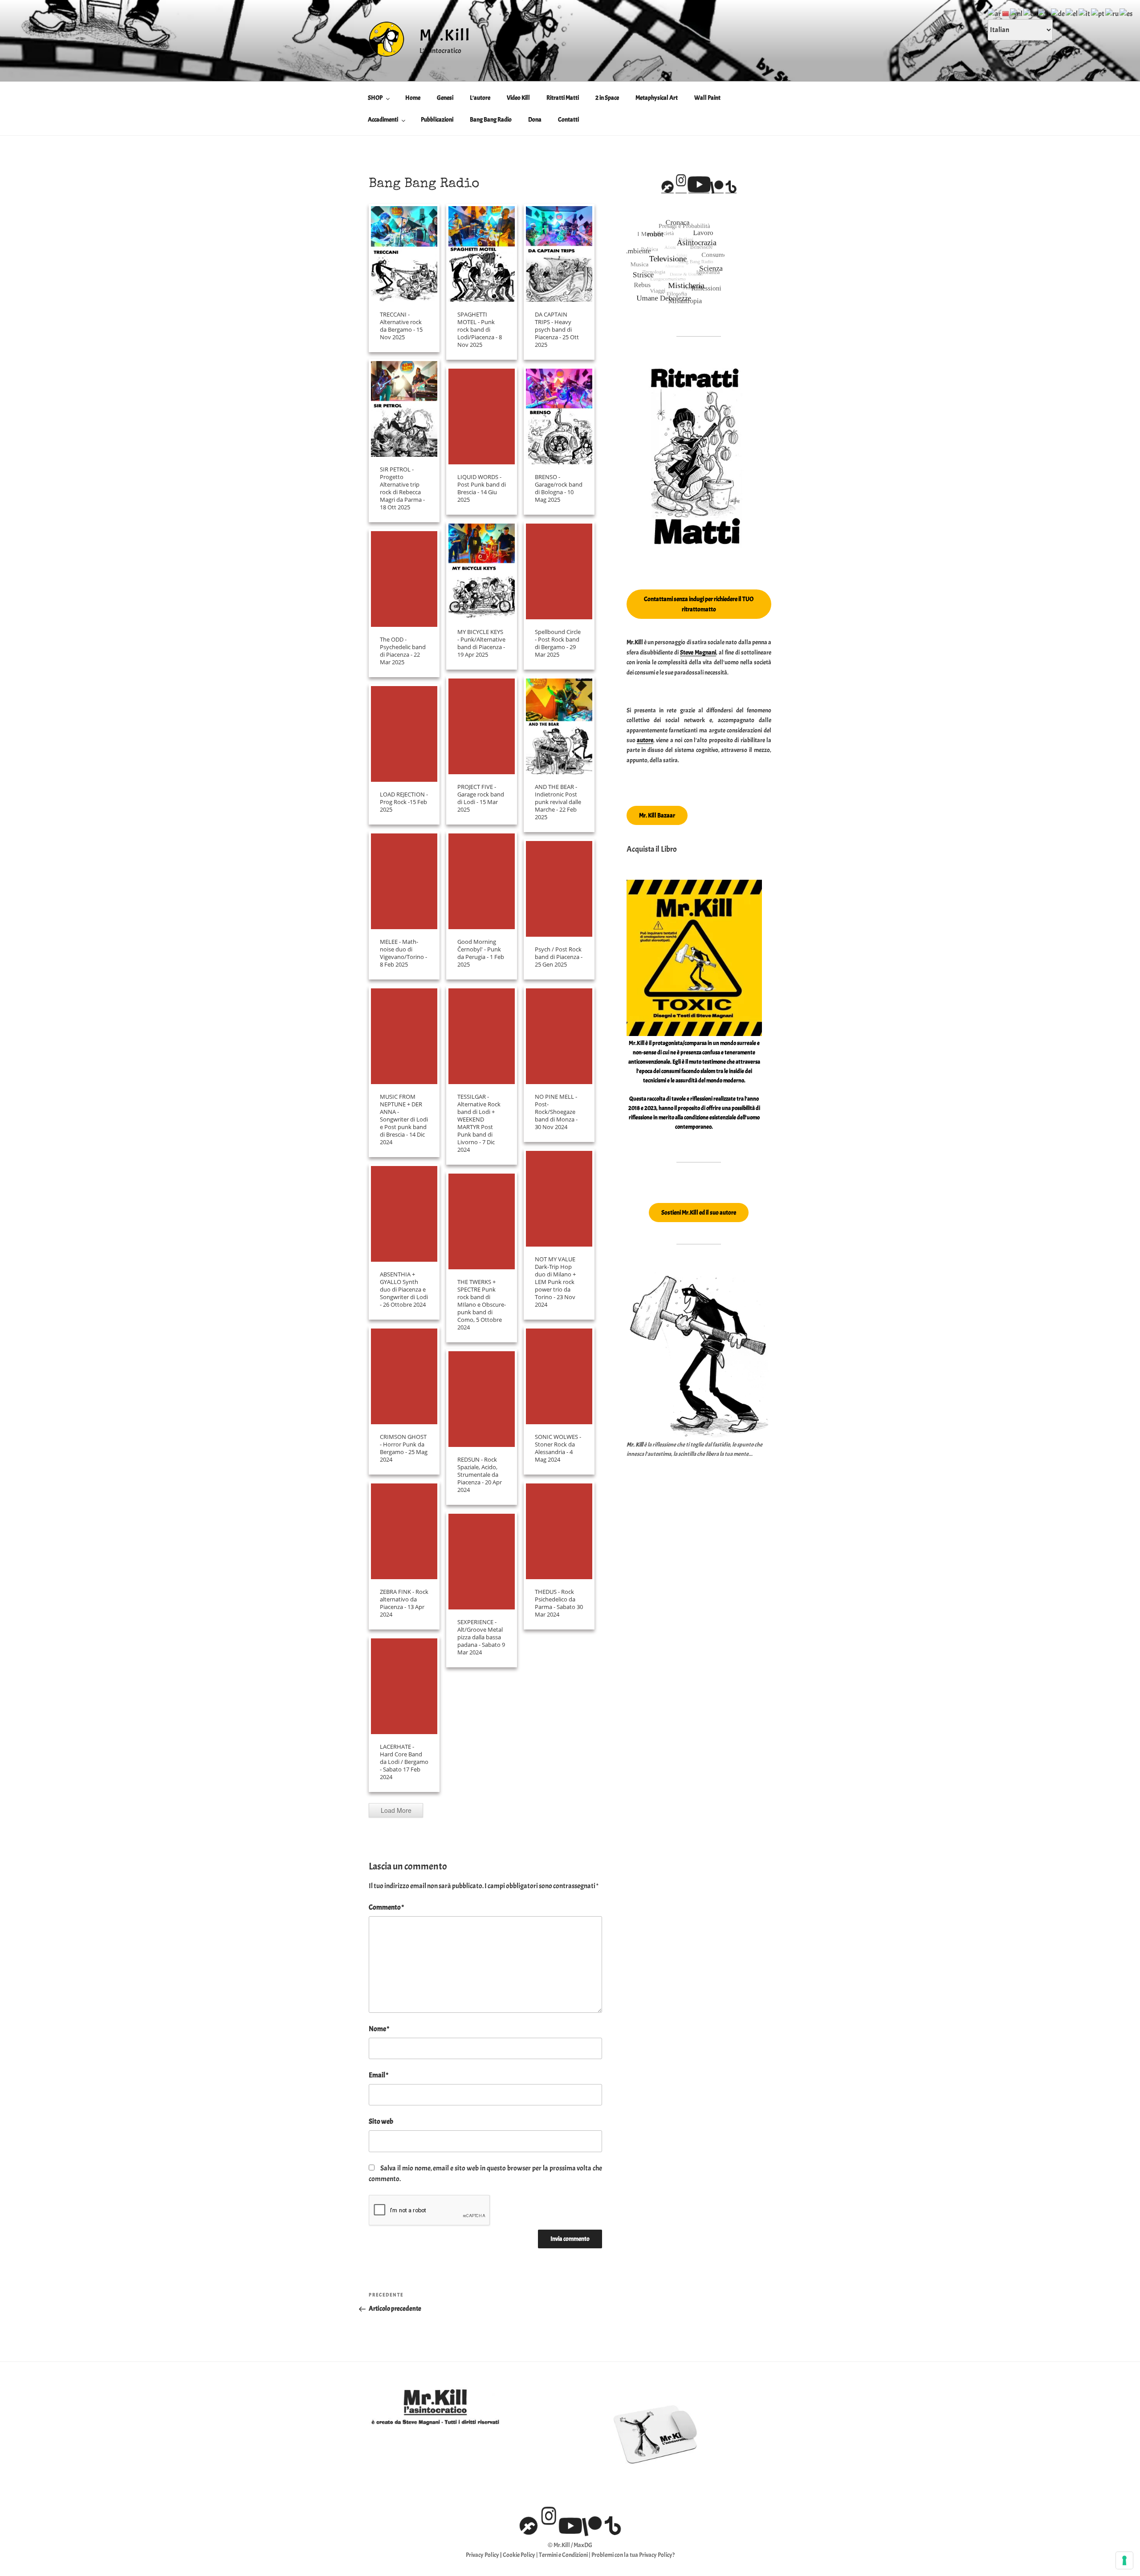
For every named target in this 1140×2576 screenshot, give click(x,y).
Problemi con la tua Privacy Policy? (633, 2555)
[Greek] (1072, 12)
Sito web (381, 2121)
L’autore (480, 98)
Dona (535, 120)
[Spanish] (1126, 12)
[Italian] (1085, 12)
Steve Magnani (698, 652)
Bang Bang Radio (491, 120)
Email (379, 2075)
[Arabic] (995, 12)
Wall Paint (707, 98)
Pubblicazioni (437, 120)
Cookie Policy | (521, 2555)
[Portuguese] (1098, 12)
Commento (386, 1907)
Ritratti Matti (563, 98)
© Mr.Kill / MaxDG (570, 2545)
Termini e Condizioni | (565, 2555)
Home (413, 98)
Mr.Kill (445, 35)
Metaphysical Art (657, 98)
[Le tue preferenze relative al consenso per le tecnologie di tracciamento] (1124, 2560)
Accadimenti (383, 120)
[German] (1058, 12)
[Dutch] (1017, 12)
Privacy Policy (482, 2555)
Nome (379, 2029)
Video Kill (518, 98)
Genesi (445, 98)
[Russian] (1112, 12)
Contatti (568, 120)
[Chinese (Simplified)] (1006, 12)
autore (645, 740)
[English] (1031, 12)
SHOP (375, 98)
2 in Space (607, 98)
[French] (1044, 12)
